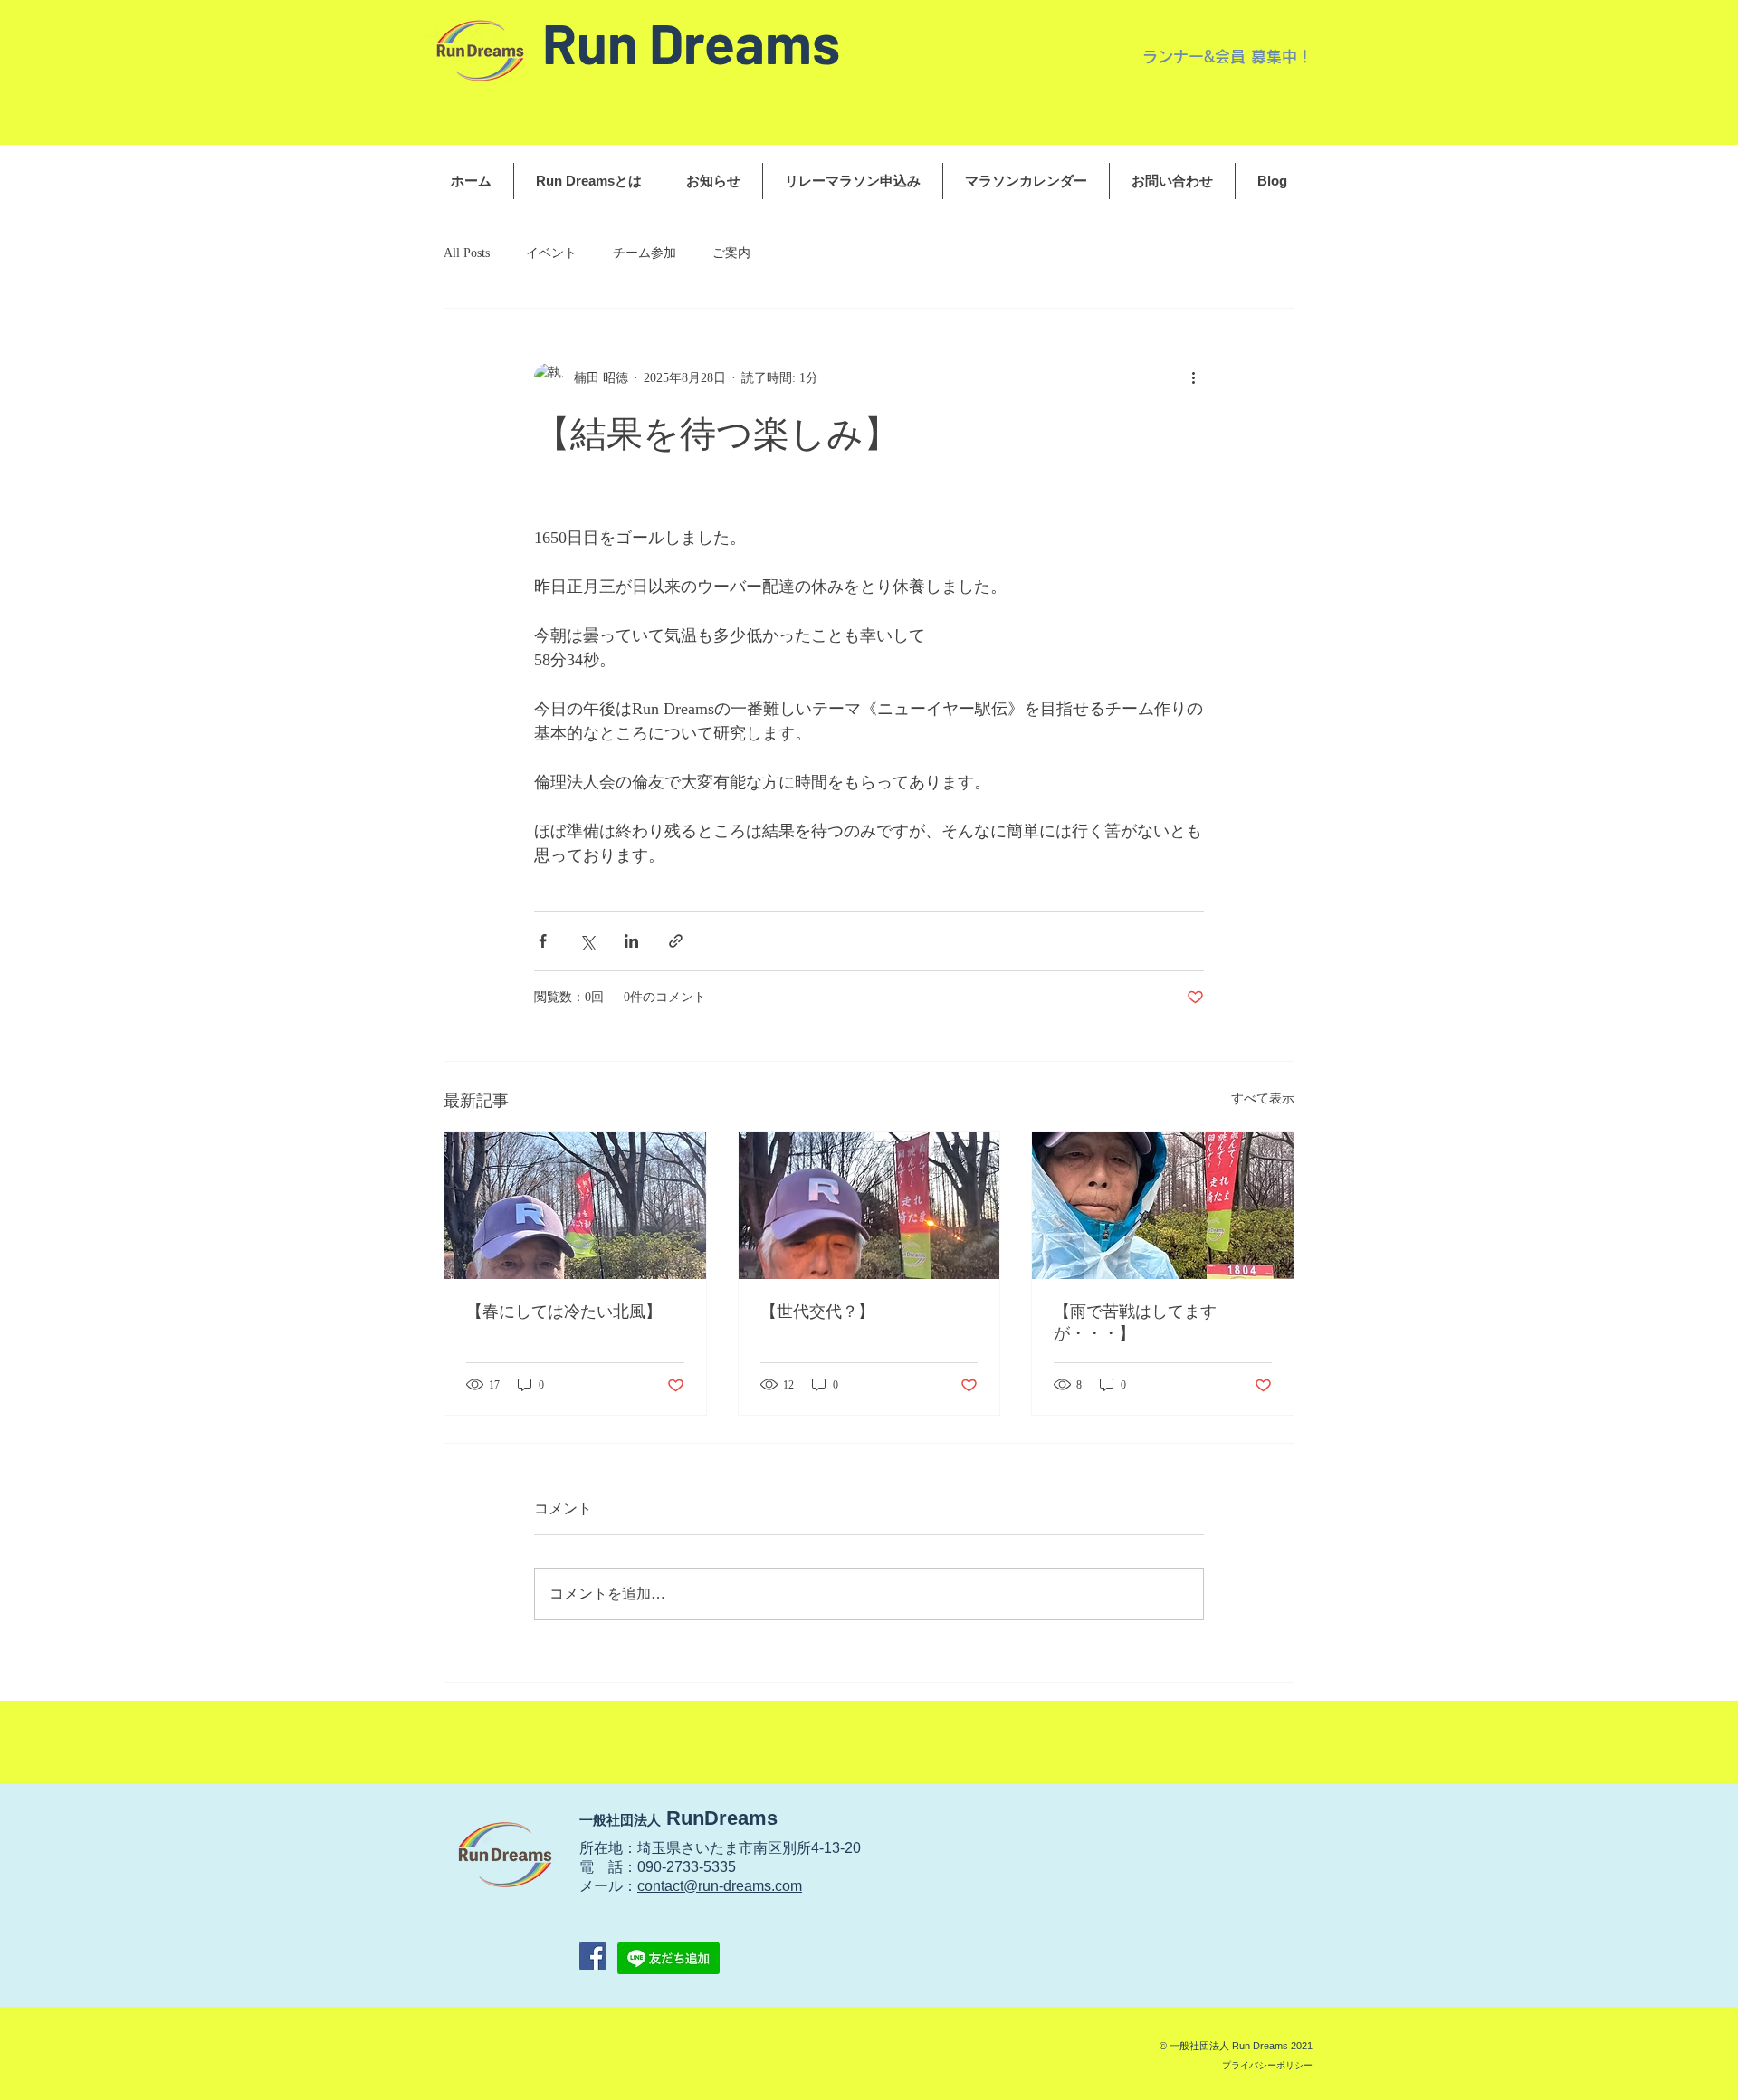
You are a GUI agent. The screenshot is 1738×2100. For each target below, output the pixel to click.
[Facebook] (593, 1956)
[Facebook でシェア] (543, 941)
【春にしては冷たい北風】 (564, 1312)
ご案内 (731, 253)
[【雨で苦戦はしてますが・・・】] (1163, 1206)
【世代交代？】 (817, 1312)
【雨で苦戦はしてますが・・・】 (1135, 1322)
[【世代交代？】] (869, 1206)
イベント (551, 253)
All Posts (467, 253)
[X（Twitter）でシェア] (587, 941)
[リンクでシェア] (676, 941)
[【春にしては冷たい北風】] (575, 1206)
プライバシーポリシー (1267, 2065)
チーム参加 (645, 253)
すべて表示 (1263, 1098)
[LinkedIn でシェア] (631, 941)
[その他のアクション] (1193, 377)
